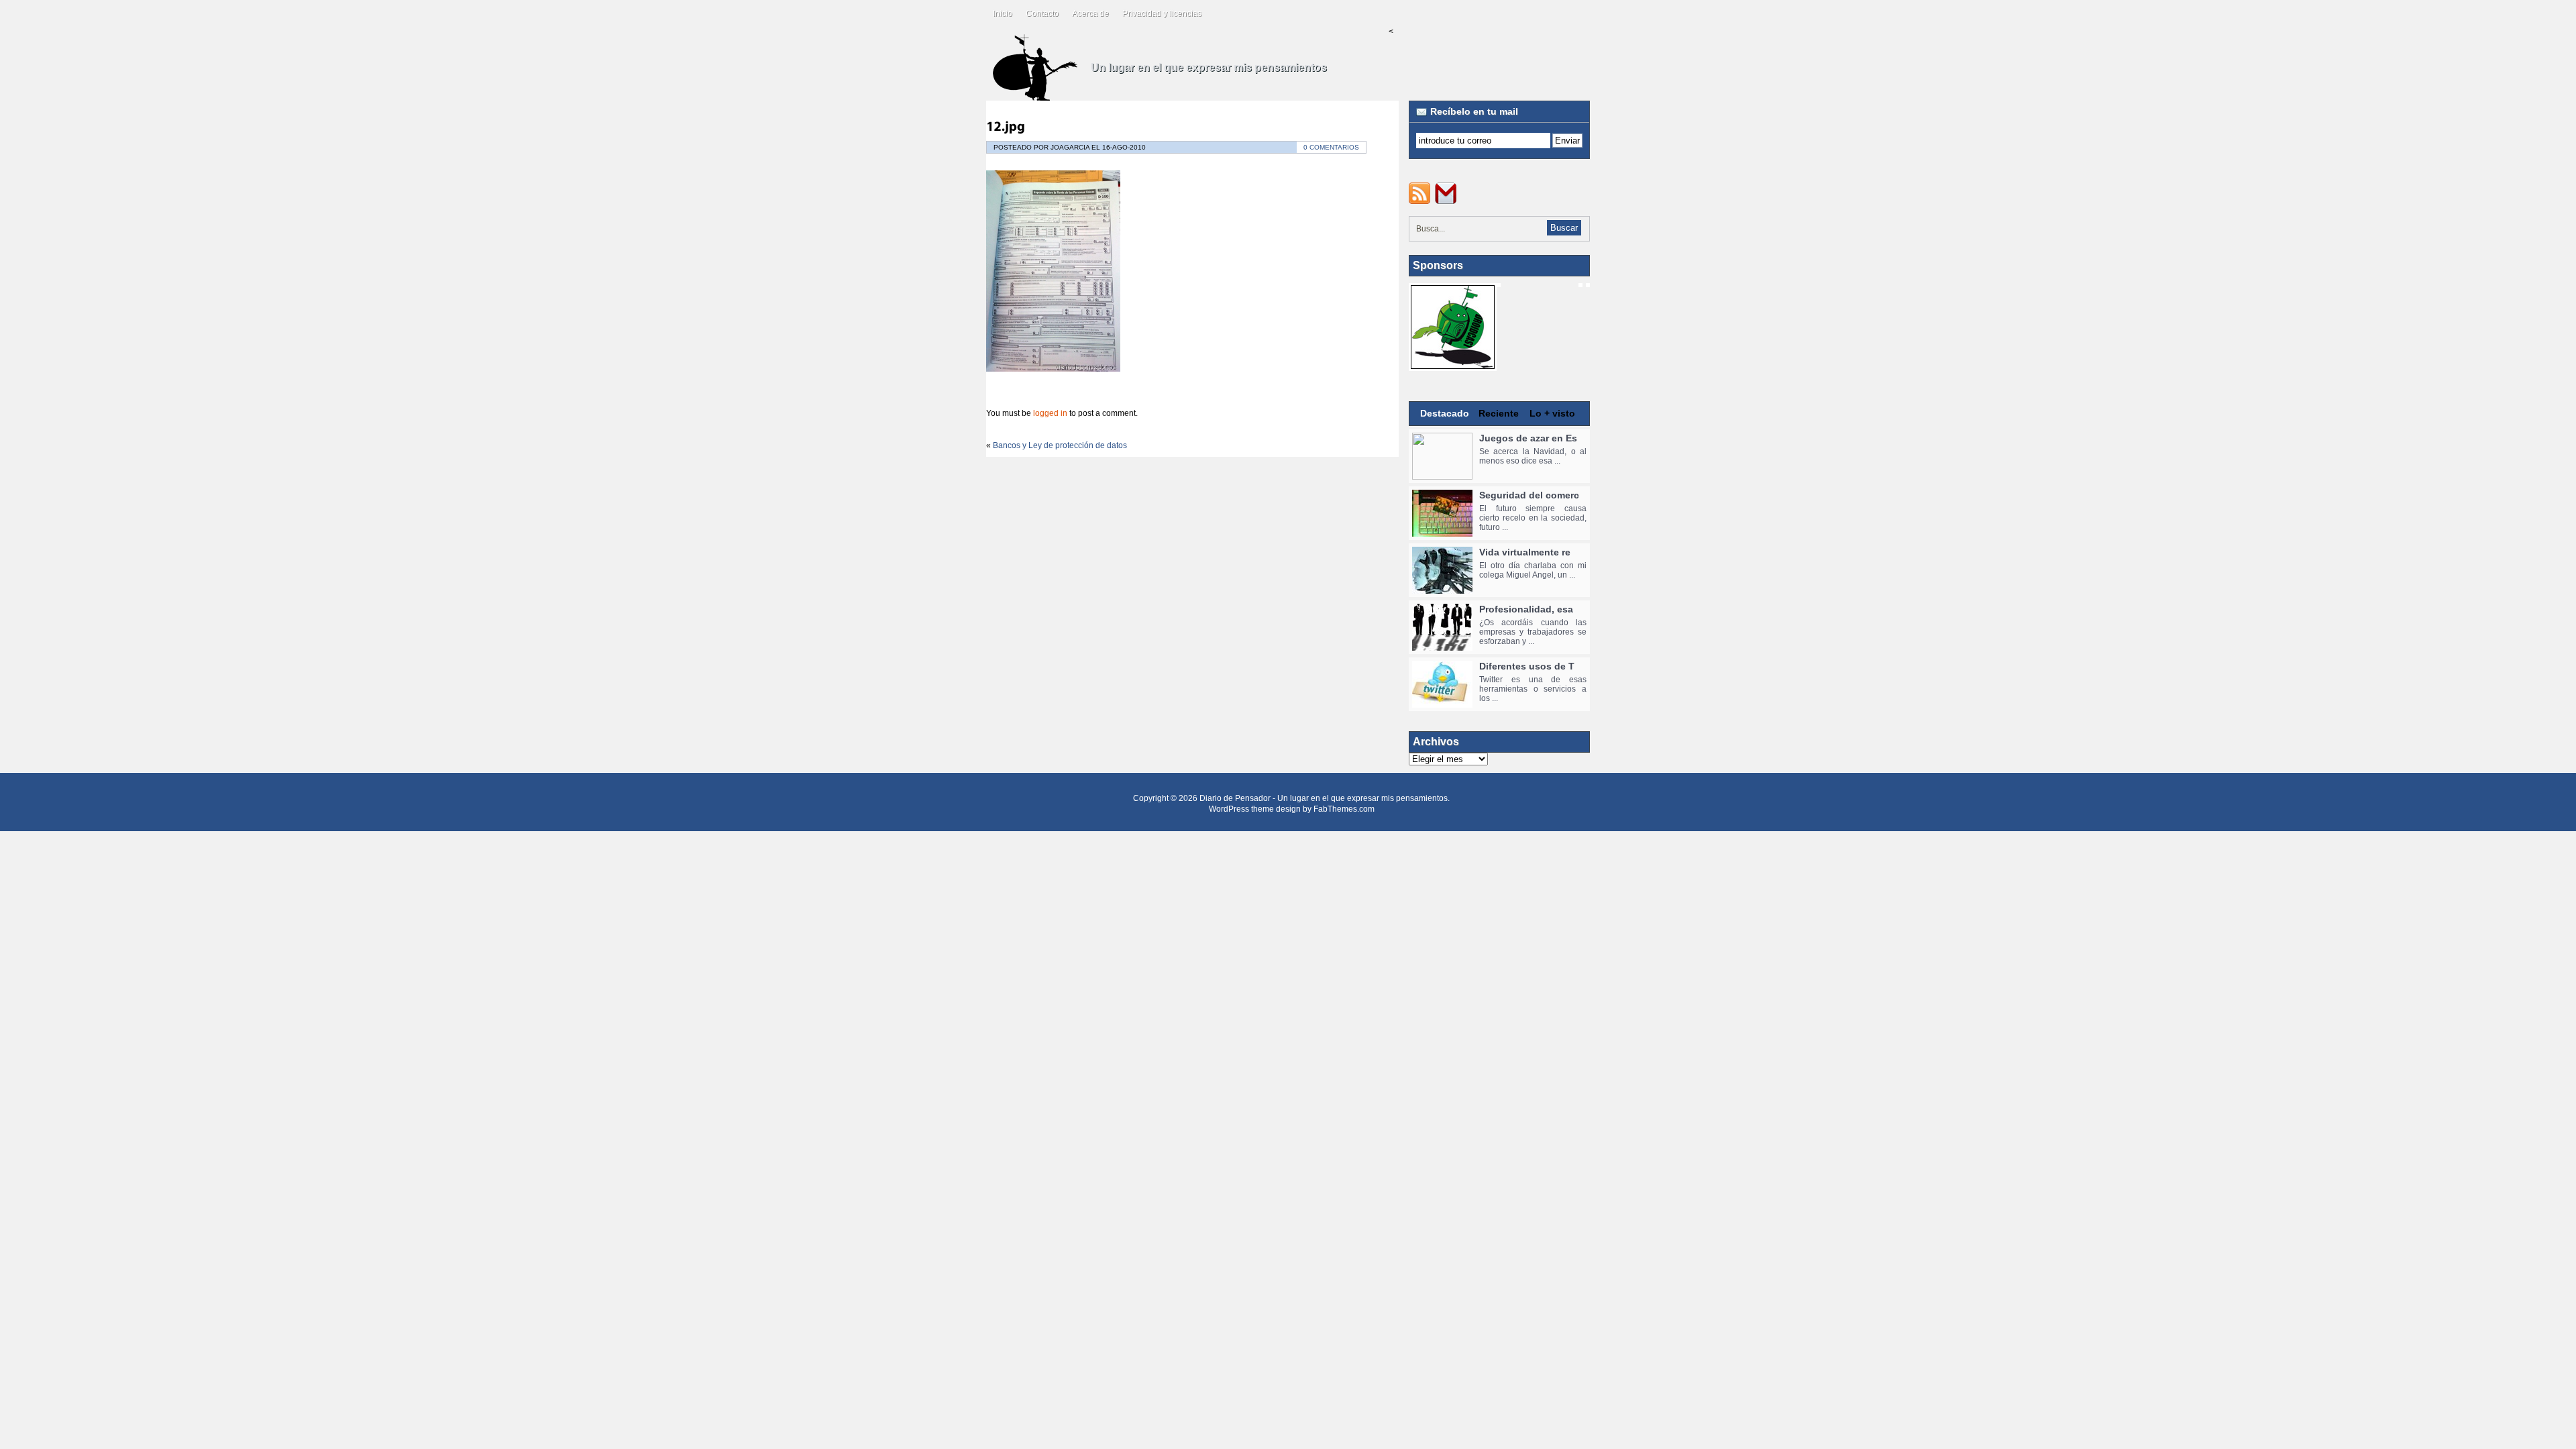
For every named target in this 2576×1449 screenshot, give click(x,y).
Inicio (1003, 13)
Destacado (1445, 413)
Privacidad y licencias (1162, 13)
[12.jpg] (1006, 126)
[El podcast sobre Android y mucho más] (1453, 364)
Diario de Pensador (1235, 798)
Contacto (1042, 13)
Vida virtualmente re (1525, 552)
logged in (1050, 413)
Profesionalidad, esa (1526, 609)
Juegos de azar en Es (1528, 438)
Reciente (1499, 413)
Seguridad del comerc (1529, 495)
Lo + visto (1552, 413)
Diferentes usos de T (1527, 666)
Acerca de (1090, 13)
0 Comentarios (1331, 147)
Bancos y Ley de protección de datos (1060, 445)
